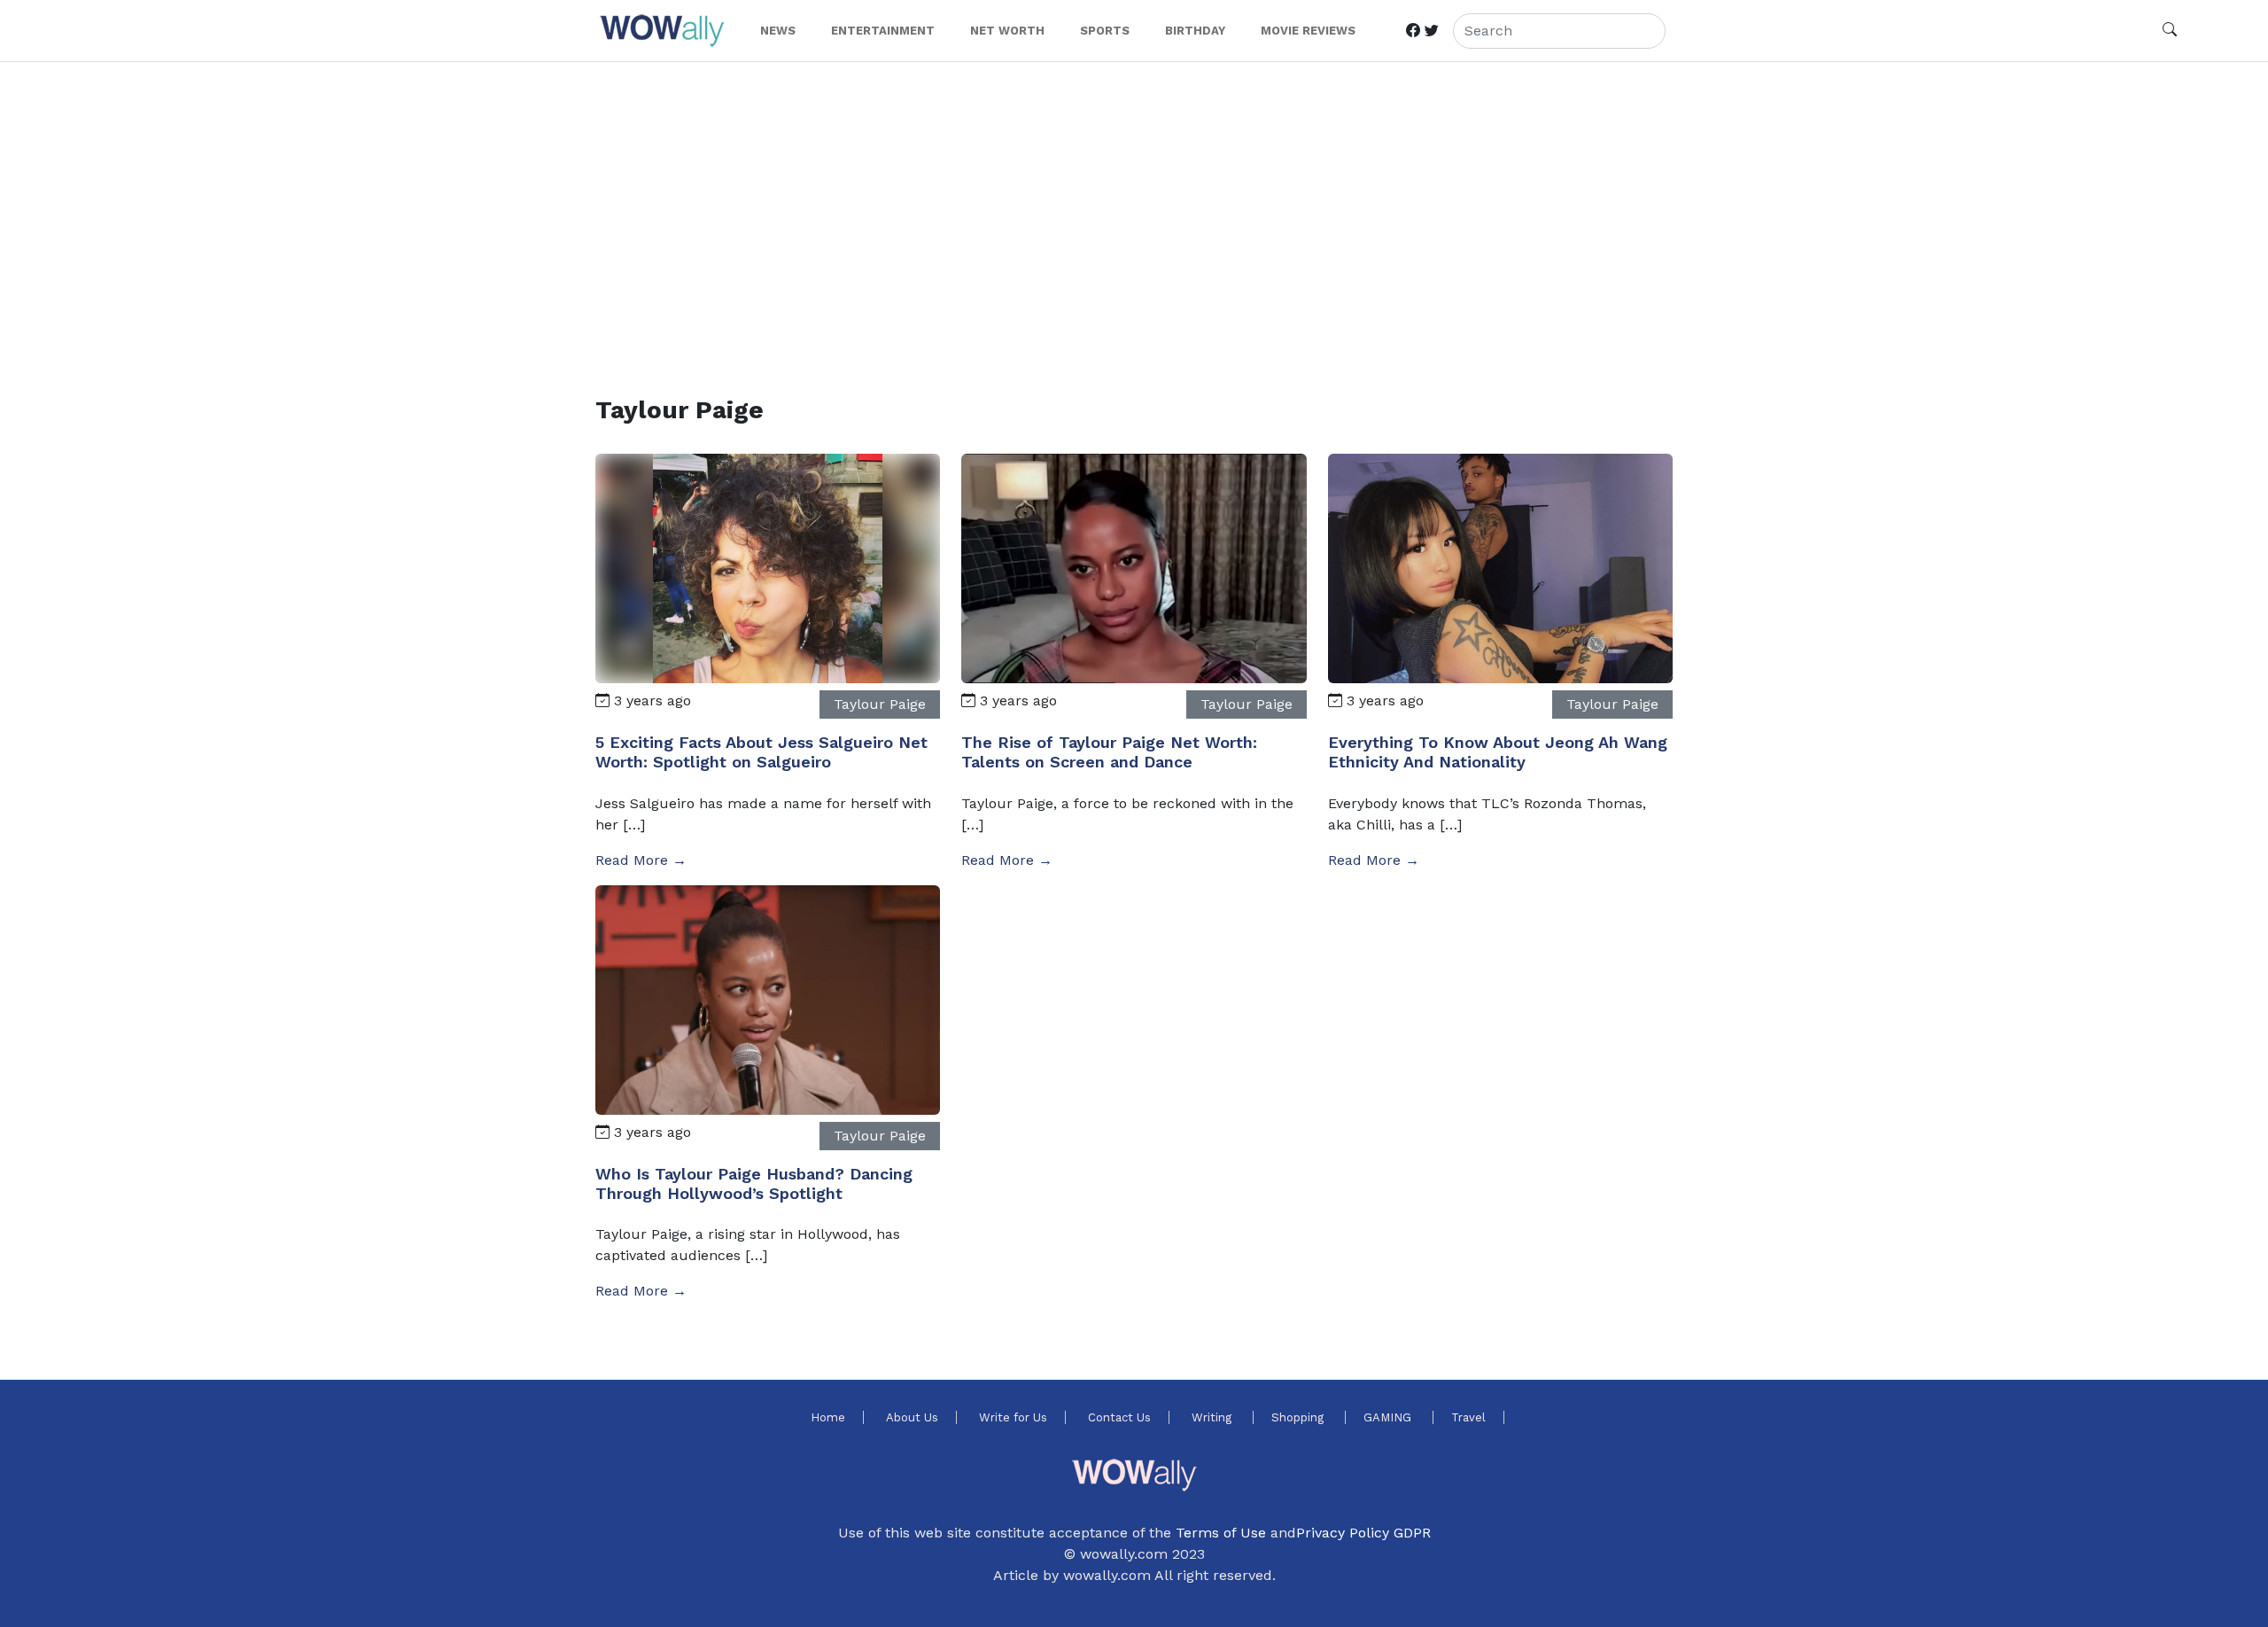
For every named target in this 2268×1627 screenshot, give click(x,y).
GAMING (1389, 1417)
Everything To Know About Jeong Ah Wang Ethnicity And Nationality (1498, 752)
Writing (1213, 1417)
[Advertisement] (1127, 207)
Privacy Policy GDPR (1363, 1533)
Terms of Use (1221, 1533)
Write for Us (1013, 1417)
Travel (1468, 1417)
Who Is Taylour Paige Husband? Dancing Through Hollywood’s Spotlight (754, 1183)
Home (828, 1417)
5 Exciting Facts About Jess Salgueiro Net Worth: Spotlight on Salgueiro (761, 752)
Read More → (641, 860)
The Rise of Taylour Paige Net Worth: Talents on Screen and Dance (1109, 752)
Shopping (1299, 1417)
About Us (912, 1417)
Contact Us (1119, 1417)
